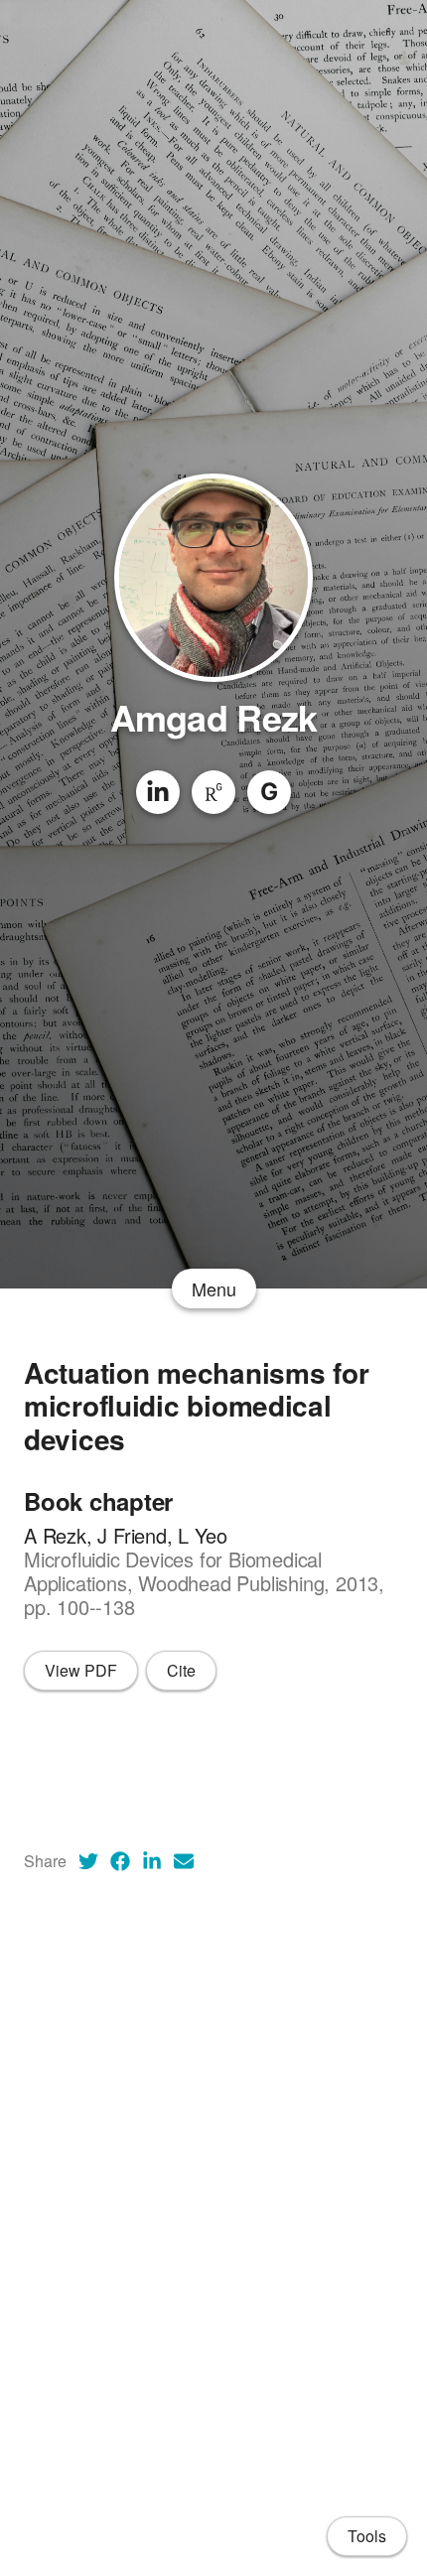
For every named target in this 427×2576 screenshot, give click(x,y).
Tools (367, 2536)
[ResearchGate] (213, 792)
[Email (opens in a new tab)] (184, 1861)
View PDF (81, 1670)
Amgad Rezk (214, 717)
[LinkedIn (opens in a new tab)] (152, 1861)
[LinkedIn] (158, 792)
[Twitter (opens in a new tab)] (88, 1861)
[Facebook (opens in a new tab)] (120, 1861)
